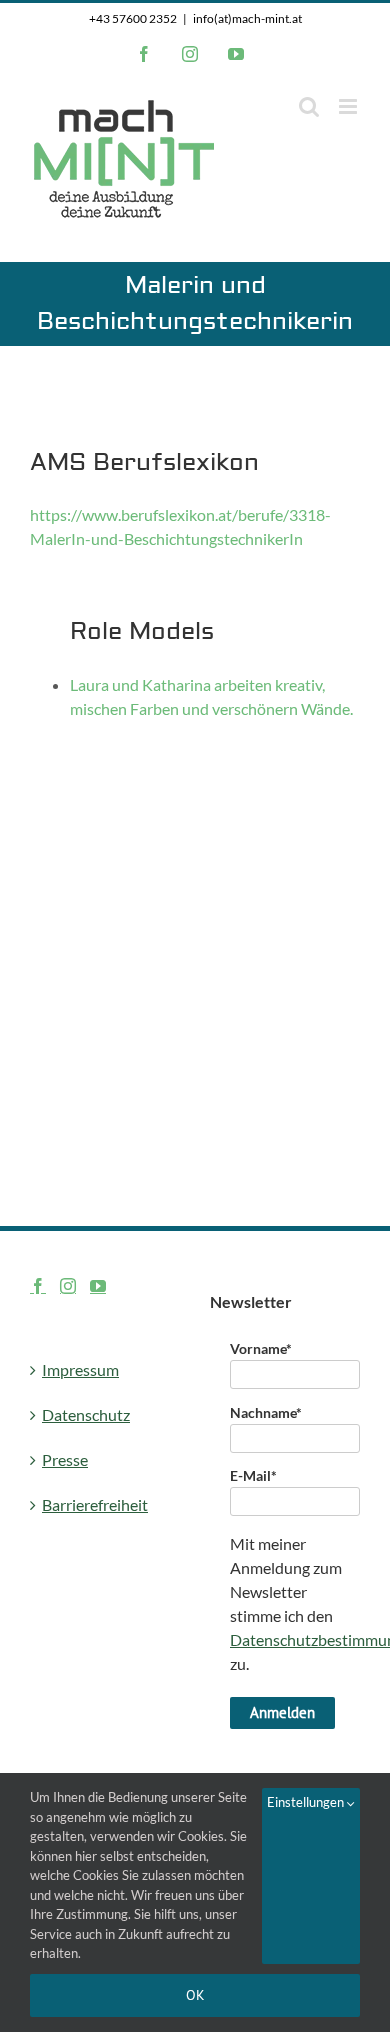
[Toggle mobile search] (309, 106)
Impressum (80, 1369)
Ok (195, 1995)
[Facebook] (38, 1286)
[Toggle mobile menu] (349, 106)
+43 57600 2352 (133, 18)
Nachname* (266, 1412)
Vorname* (261, 1348)
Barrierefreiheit (95, 1504)
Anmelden (282, 1712)
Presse (65, 1459)
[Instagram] (68, 1286)
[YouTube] (98, 1286)
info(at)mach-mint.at (247, 18)
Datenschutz (86, 1414)
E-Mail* (253, 1475)
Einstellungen (307, 1802)
